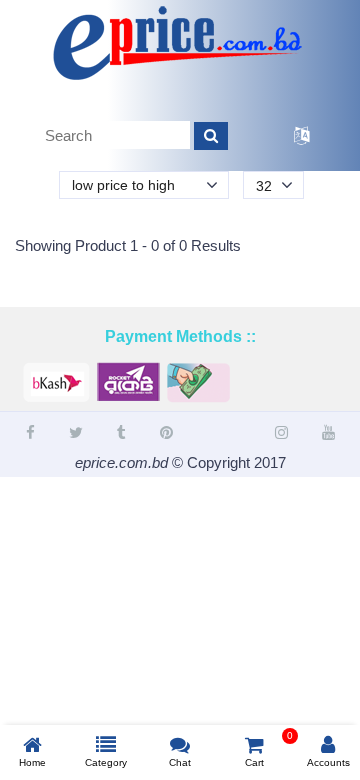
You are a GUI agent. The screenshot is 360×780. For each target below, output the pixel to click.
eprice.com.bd (121, 462)
